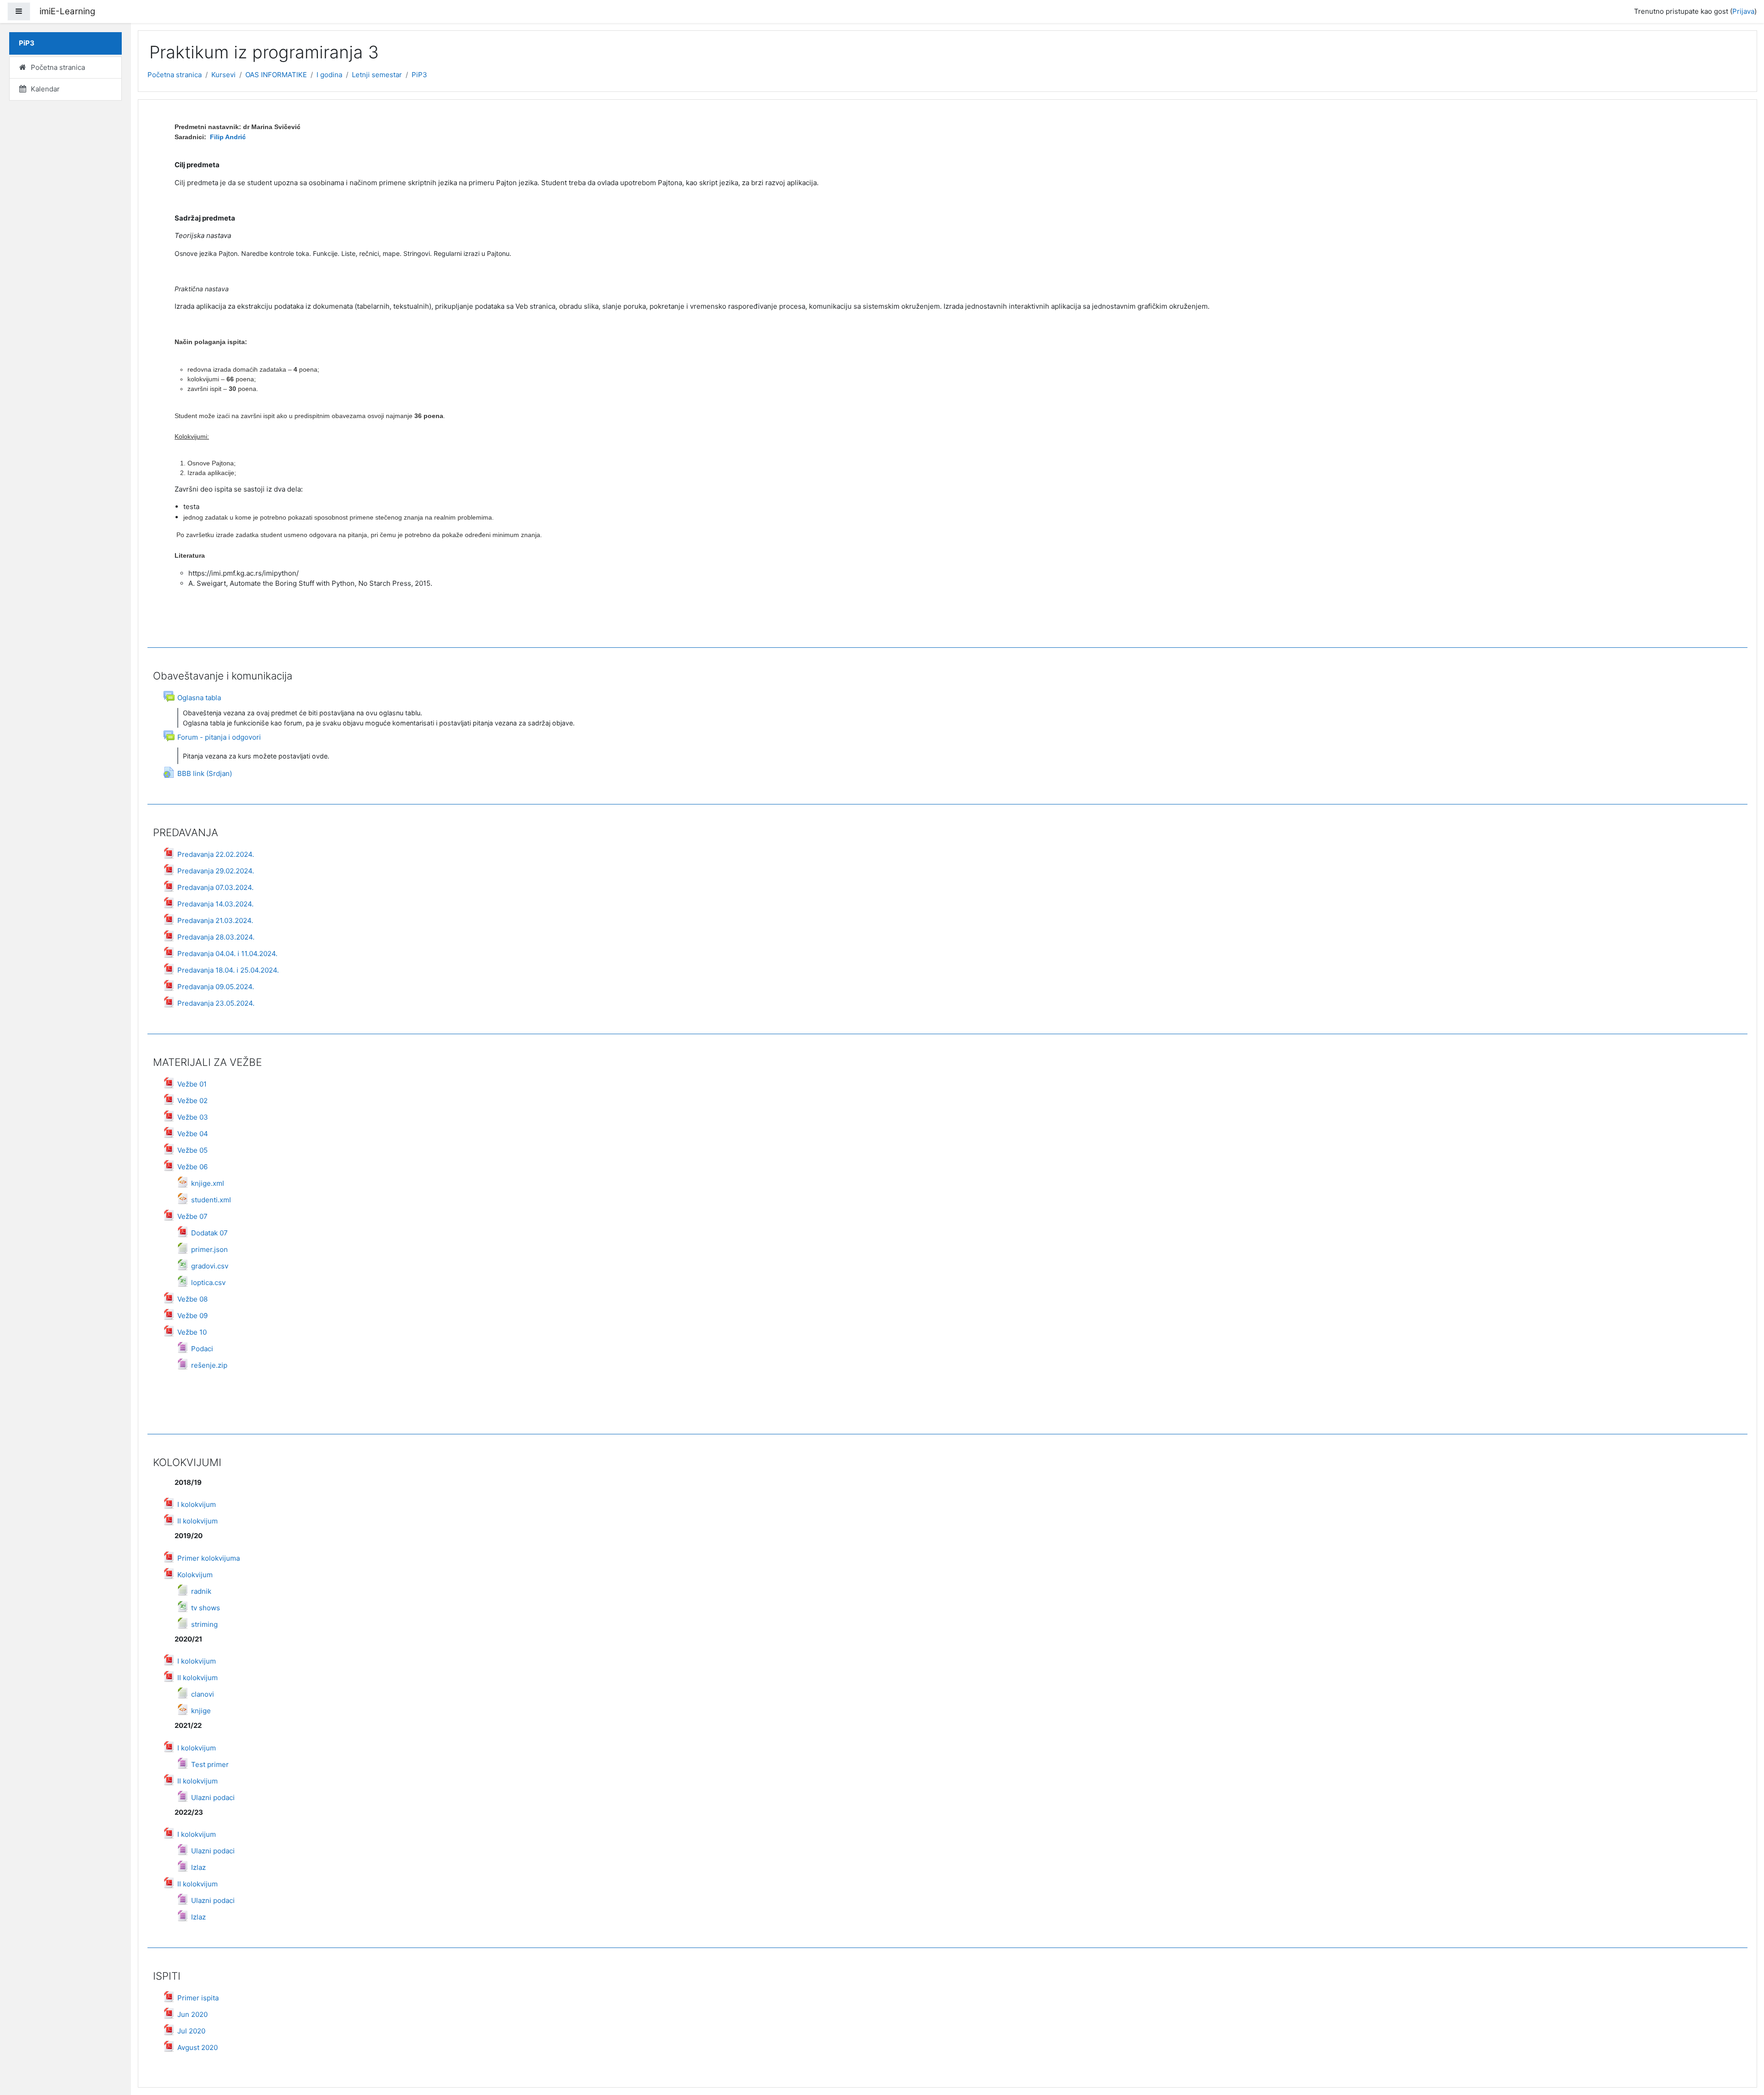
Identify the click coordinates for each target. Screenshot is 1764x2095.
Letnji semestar (377, 75)
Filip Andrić (227, 137)
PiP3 (419, 75)
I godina (329, 75)
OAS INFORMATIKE (276, 75)
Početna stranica (175, 75)
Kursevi (223, 75)
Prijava (1743, 11)
